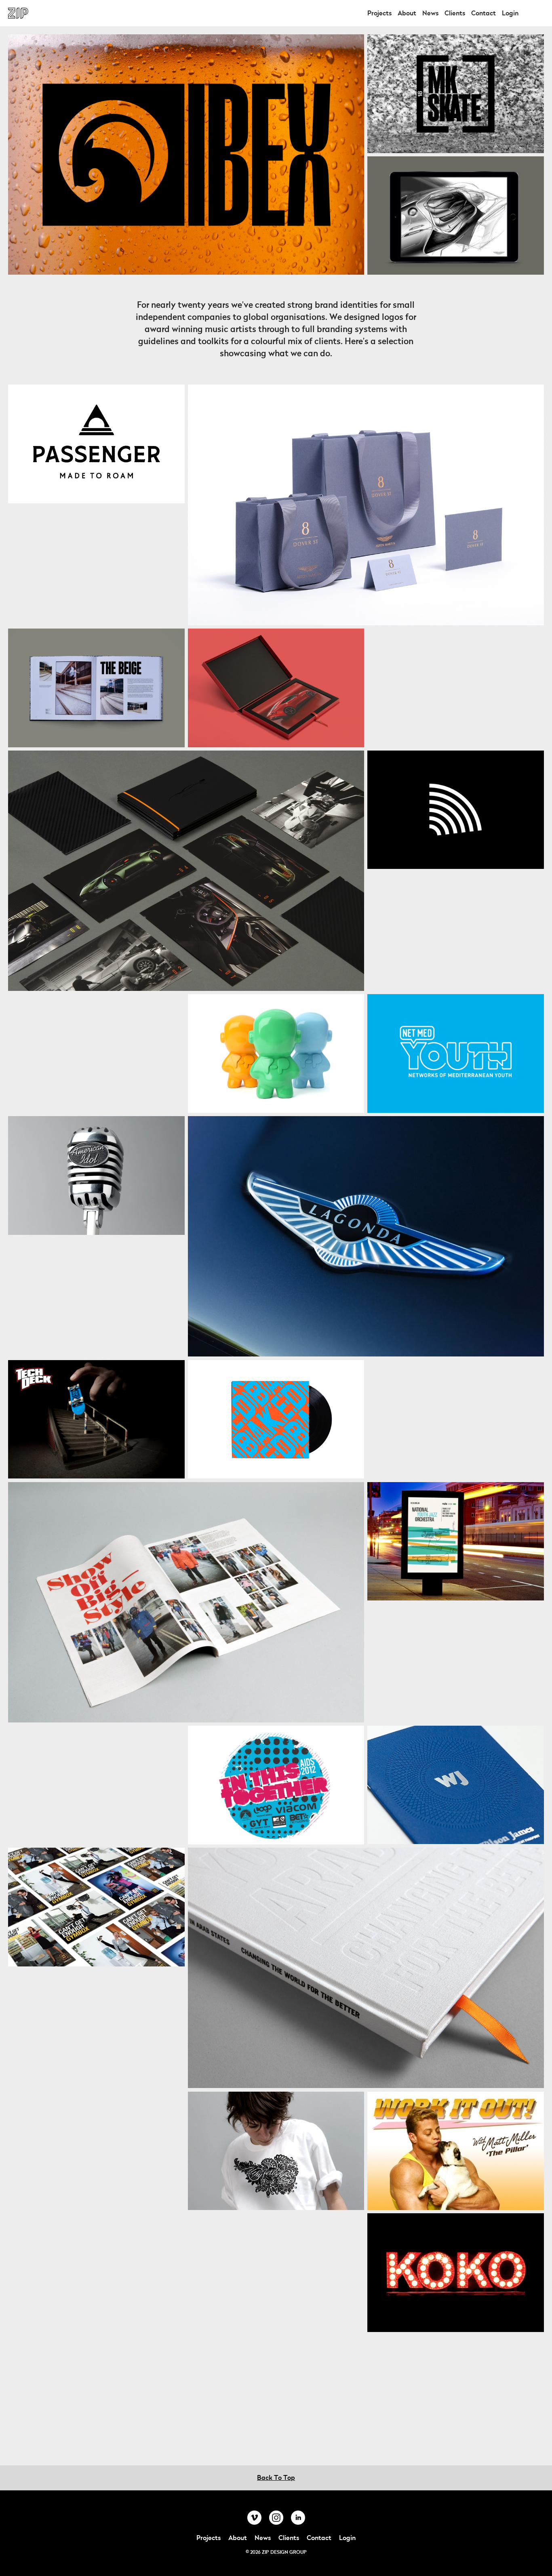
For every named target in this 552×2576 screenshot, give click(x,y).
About (407, 13)
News (430, 13)
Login (510, 13)
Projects (379, 13)
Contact (484, 13)
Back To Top (276, 2478)
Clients (455, 13)
